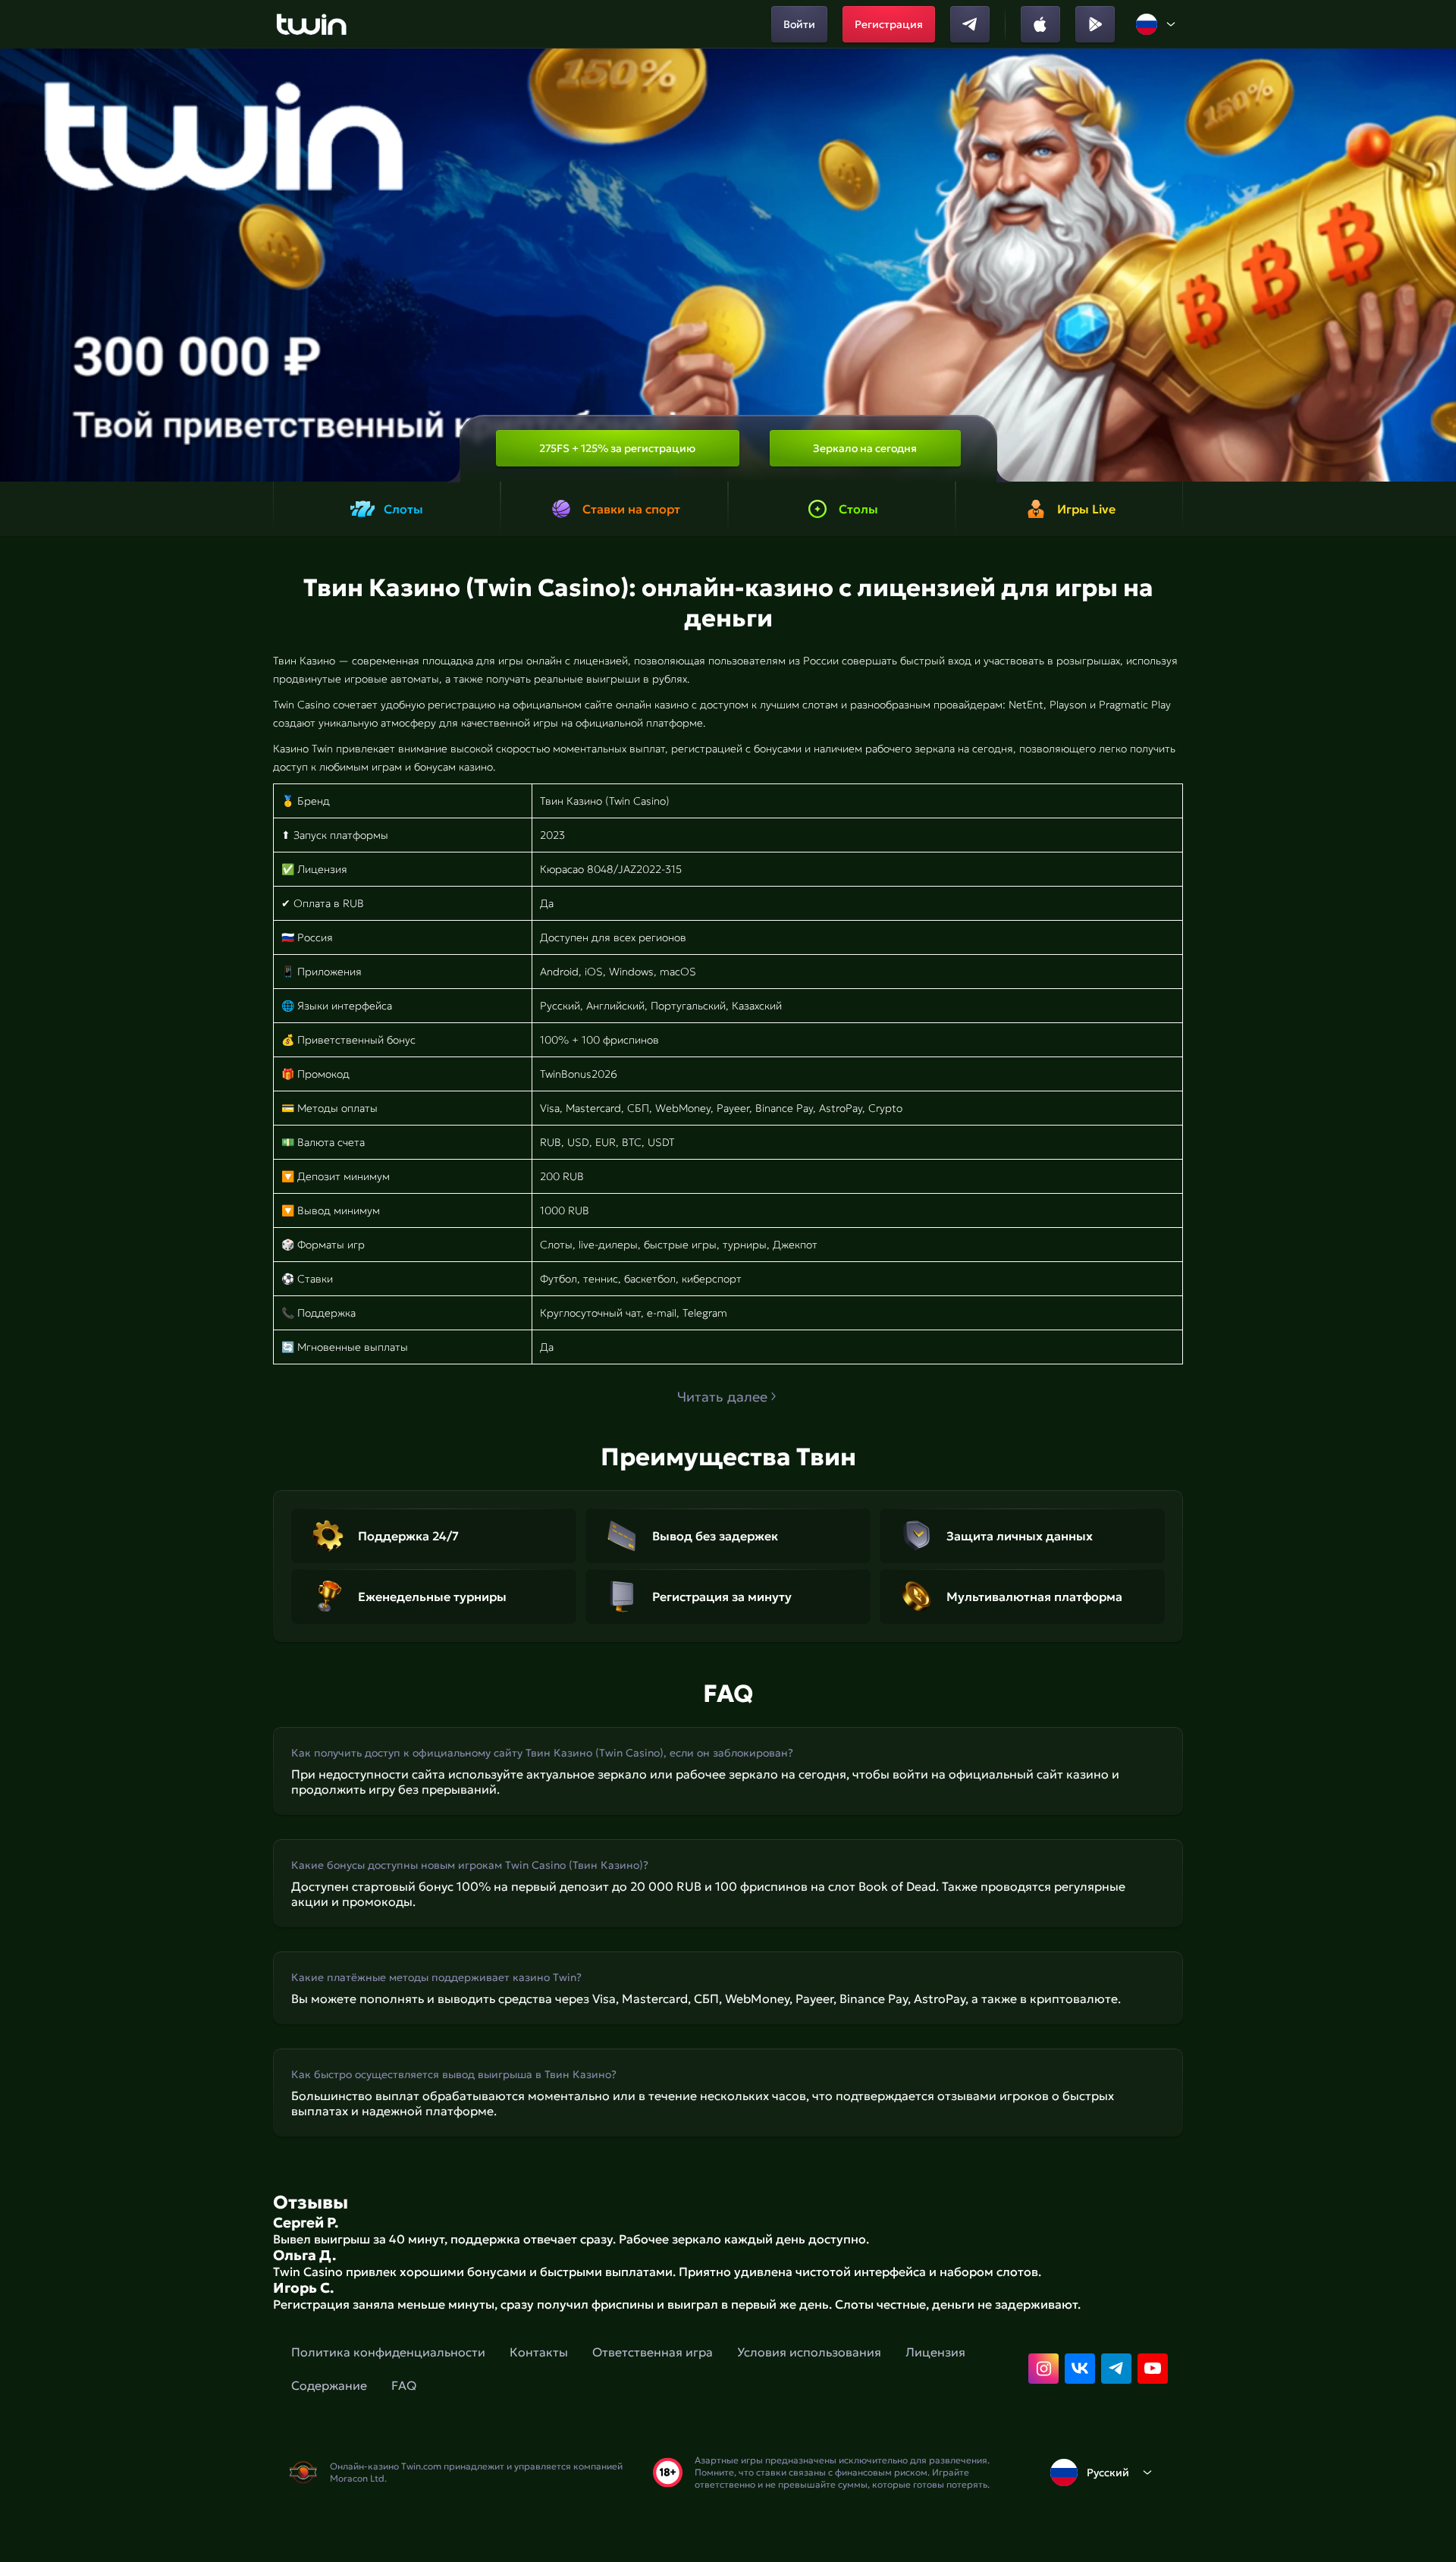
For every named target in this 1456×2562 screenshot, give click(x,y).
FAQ (404, 2385)
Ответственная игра (653, 2352)
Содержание (329, 2385)
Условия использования (809, 2352)
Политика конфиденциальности (388, 2352)
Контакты (539, 2352)
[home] (311, 24)
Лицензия (935, 2352)
